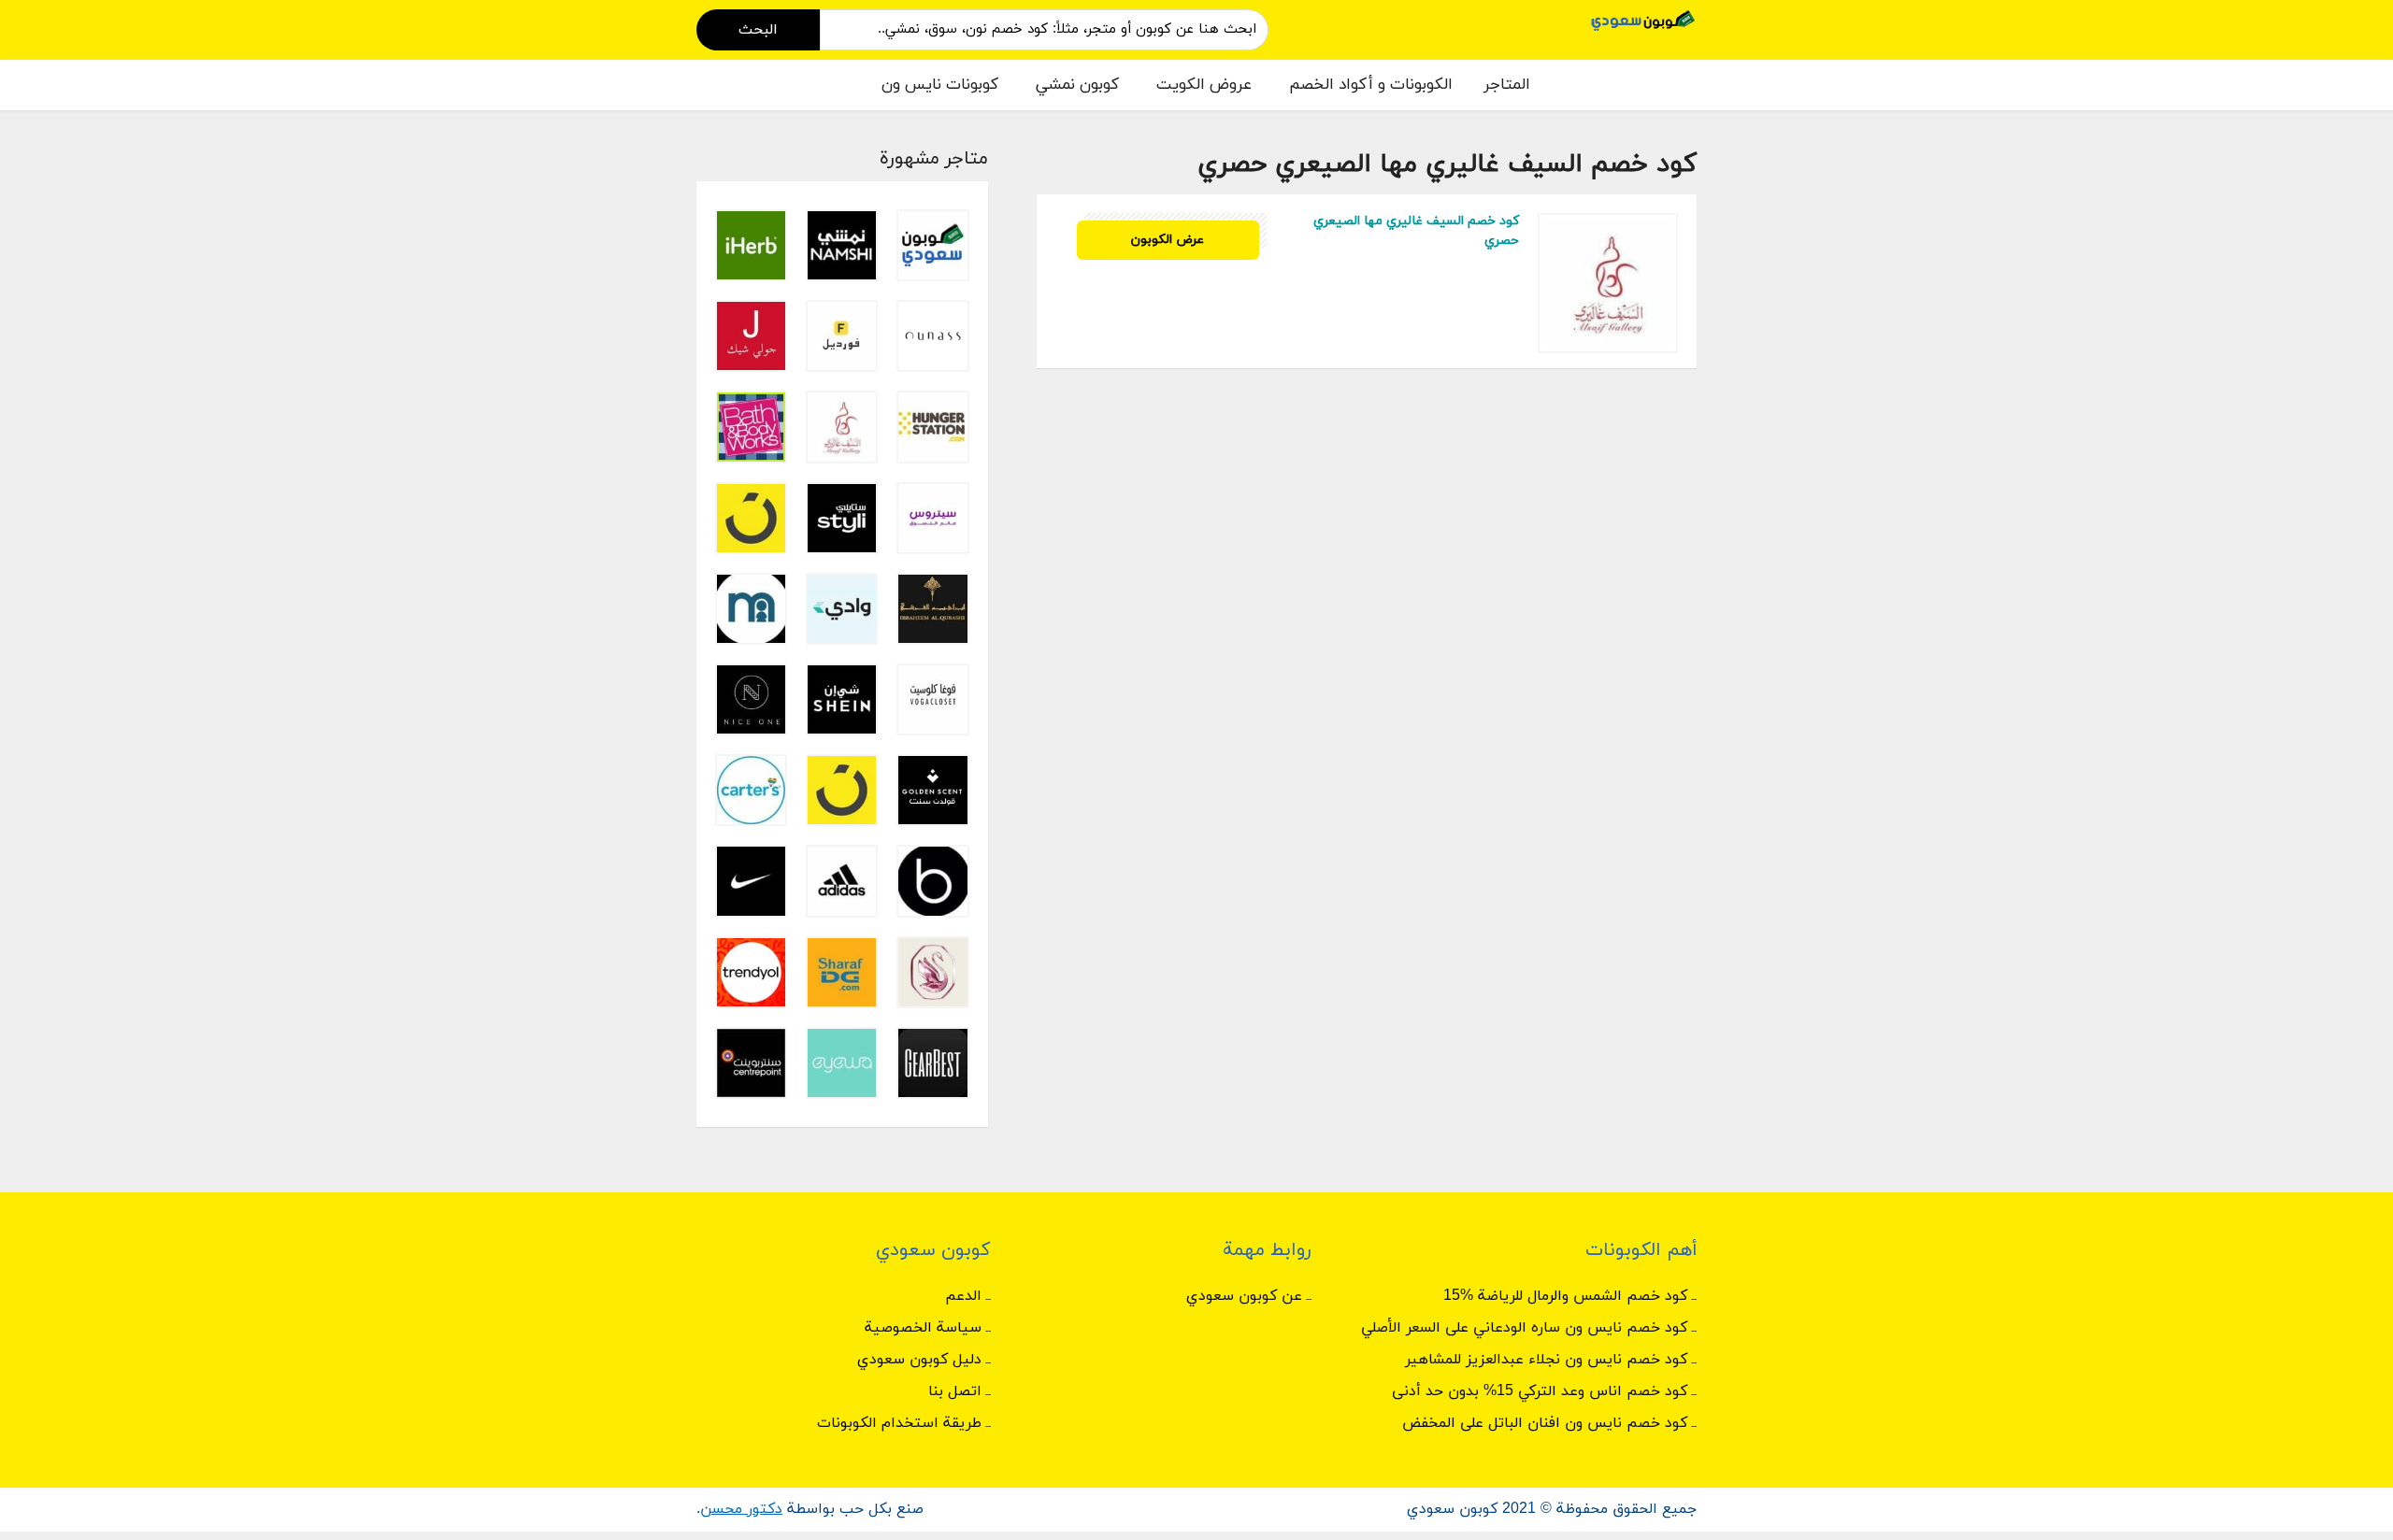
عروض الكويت (1204, 85)
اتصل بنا (955, 1391)
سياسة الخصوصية (923, 1328)
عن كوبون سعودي (1244, 1296)
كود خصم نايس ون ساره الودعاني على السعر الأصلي (1524, 1328)
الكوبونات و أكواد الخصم (1371, 85)
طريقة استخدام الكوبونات (899, 1423)
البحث (758, 30)
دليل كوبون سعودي (919, 1360)
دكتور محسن (741, 1509)
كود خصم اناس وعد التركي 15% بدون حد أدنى (1540, 1391)
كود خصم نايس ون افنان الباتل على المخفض (1545, 1423)
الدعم (963, 1296)
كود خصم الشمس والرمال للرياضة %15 (1565, 1296)
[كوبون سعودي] (1643, 19)
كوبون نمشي (1077, 85)
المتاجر (1507, 85)
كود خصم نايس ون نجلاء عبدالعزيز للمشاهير (1546, 1360)
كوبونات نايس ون (940, 85)
